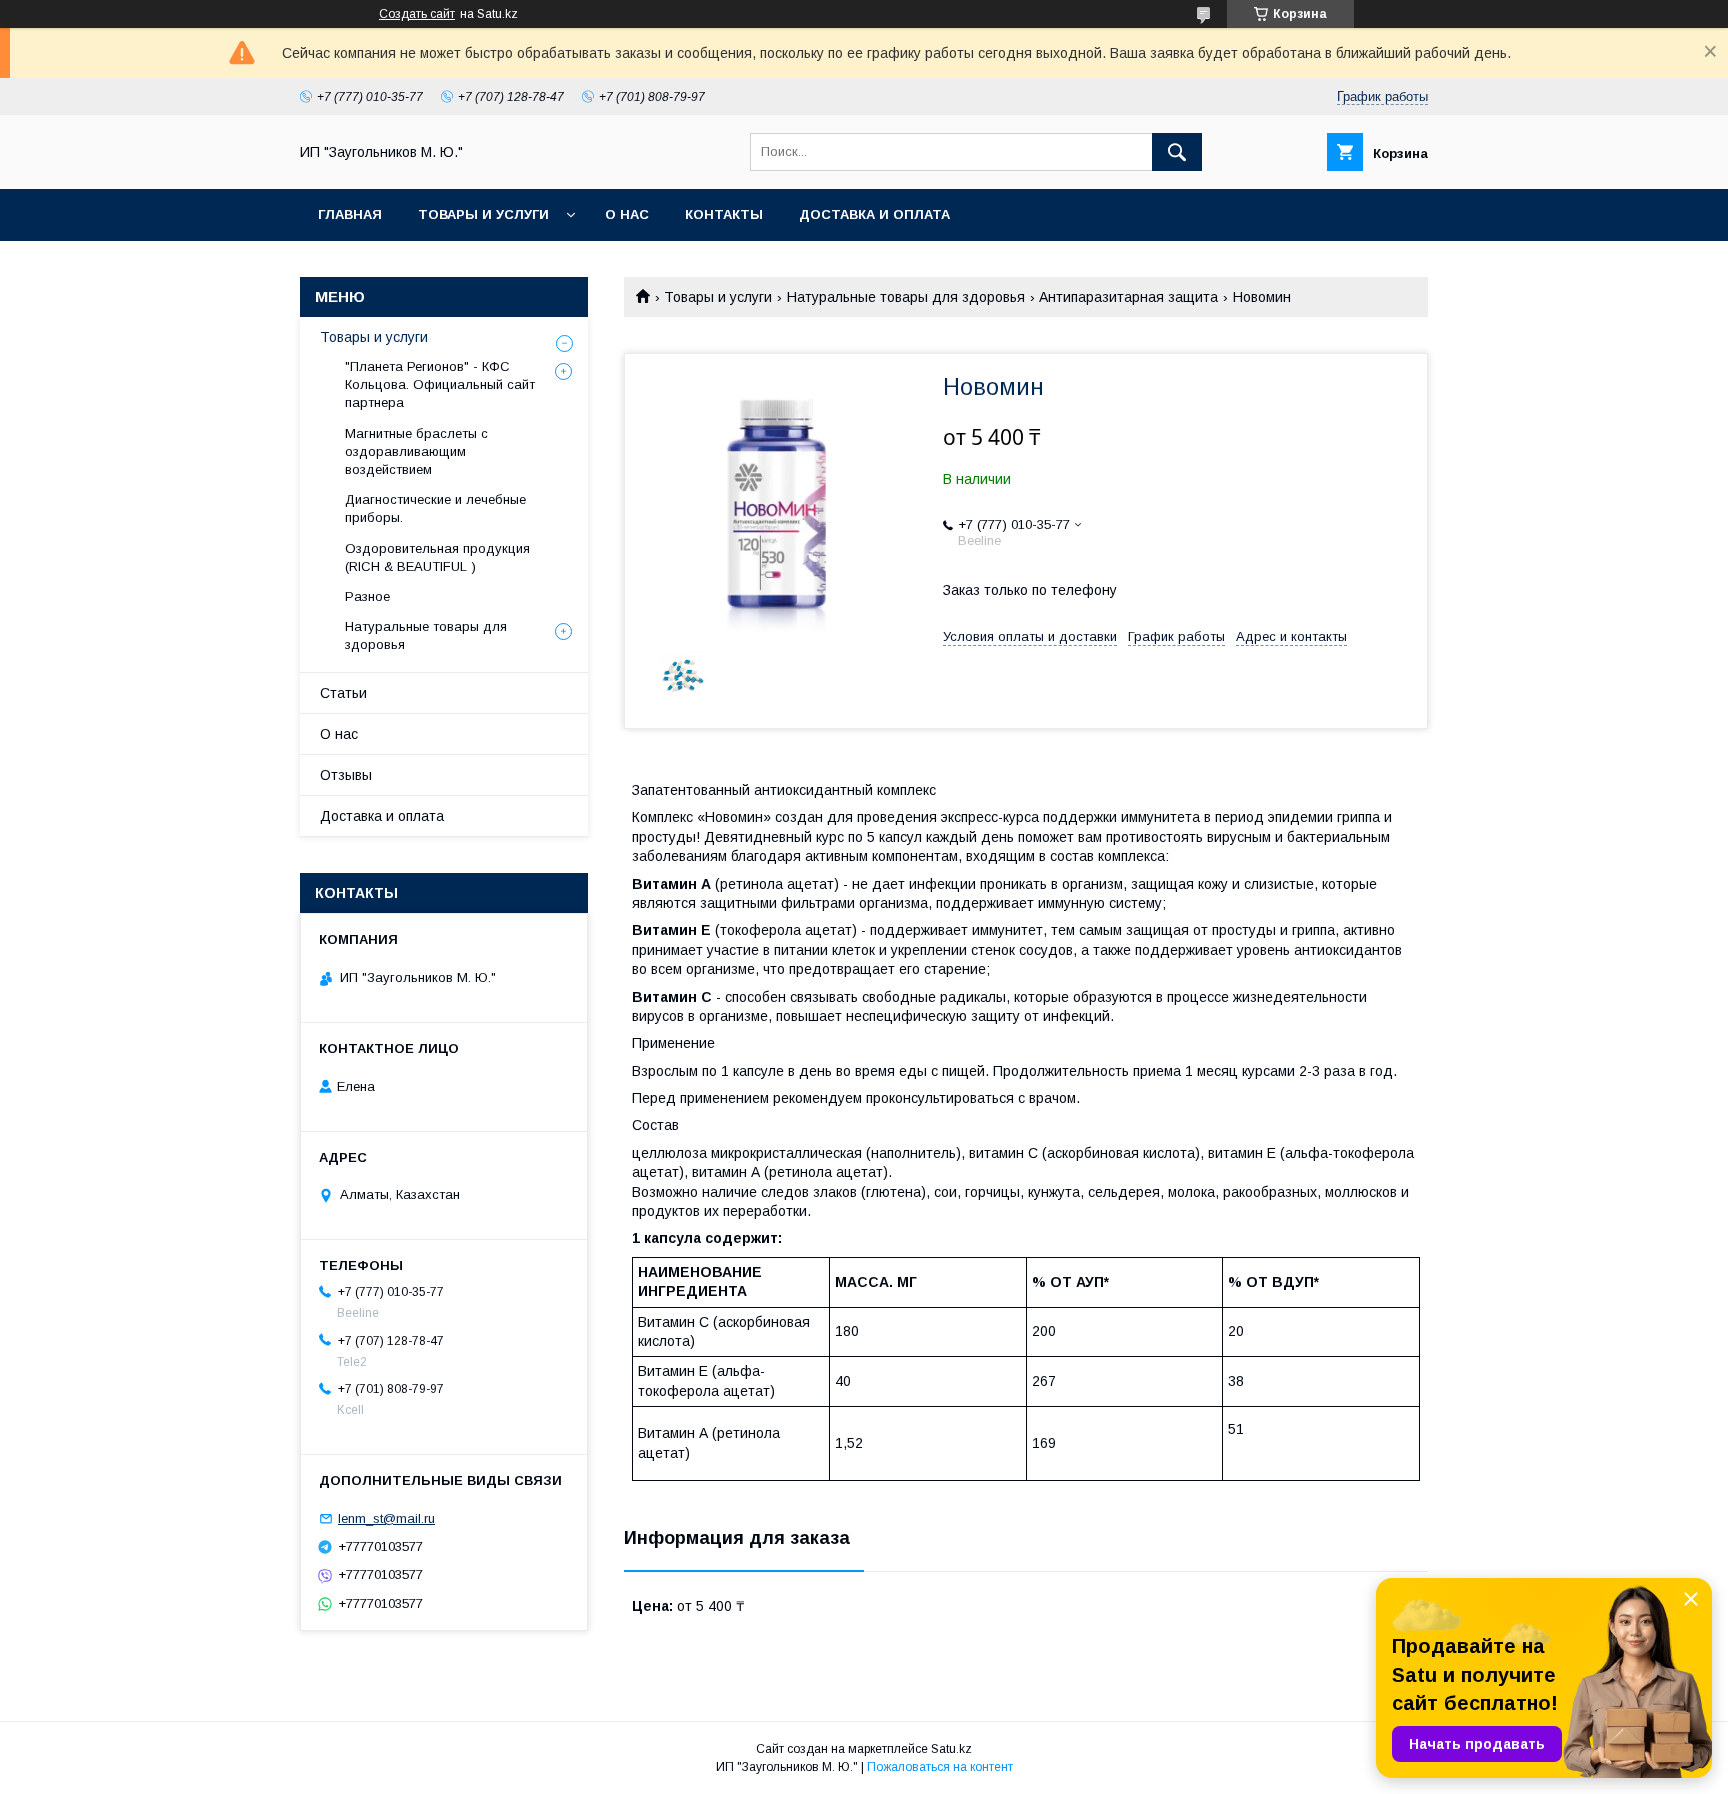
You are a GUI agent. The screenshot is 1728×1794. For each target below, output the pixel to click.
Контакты (724, 214)
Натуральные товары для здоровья (906, 297)
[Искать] (1177, 152)
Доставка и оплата (874, 214)
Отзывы (346, 775)
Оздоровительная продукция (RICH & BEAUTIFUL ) (437, 557)
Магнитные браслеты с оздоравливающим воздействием (416, 451)
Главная (350, 214)
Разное (367, 596)
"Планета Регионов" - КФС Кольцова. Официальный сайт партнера (440, 384)
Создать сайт (417, 14)
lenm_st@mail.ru (386, 1518)
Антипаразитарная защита (1128, 297)
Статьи (343, 693)
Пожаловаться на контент (940, 1767)
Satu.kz (951, 1749)
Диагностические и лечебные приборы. (435, 508)
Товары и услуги (483, 214)
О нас (627, 214)
